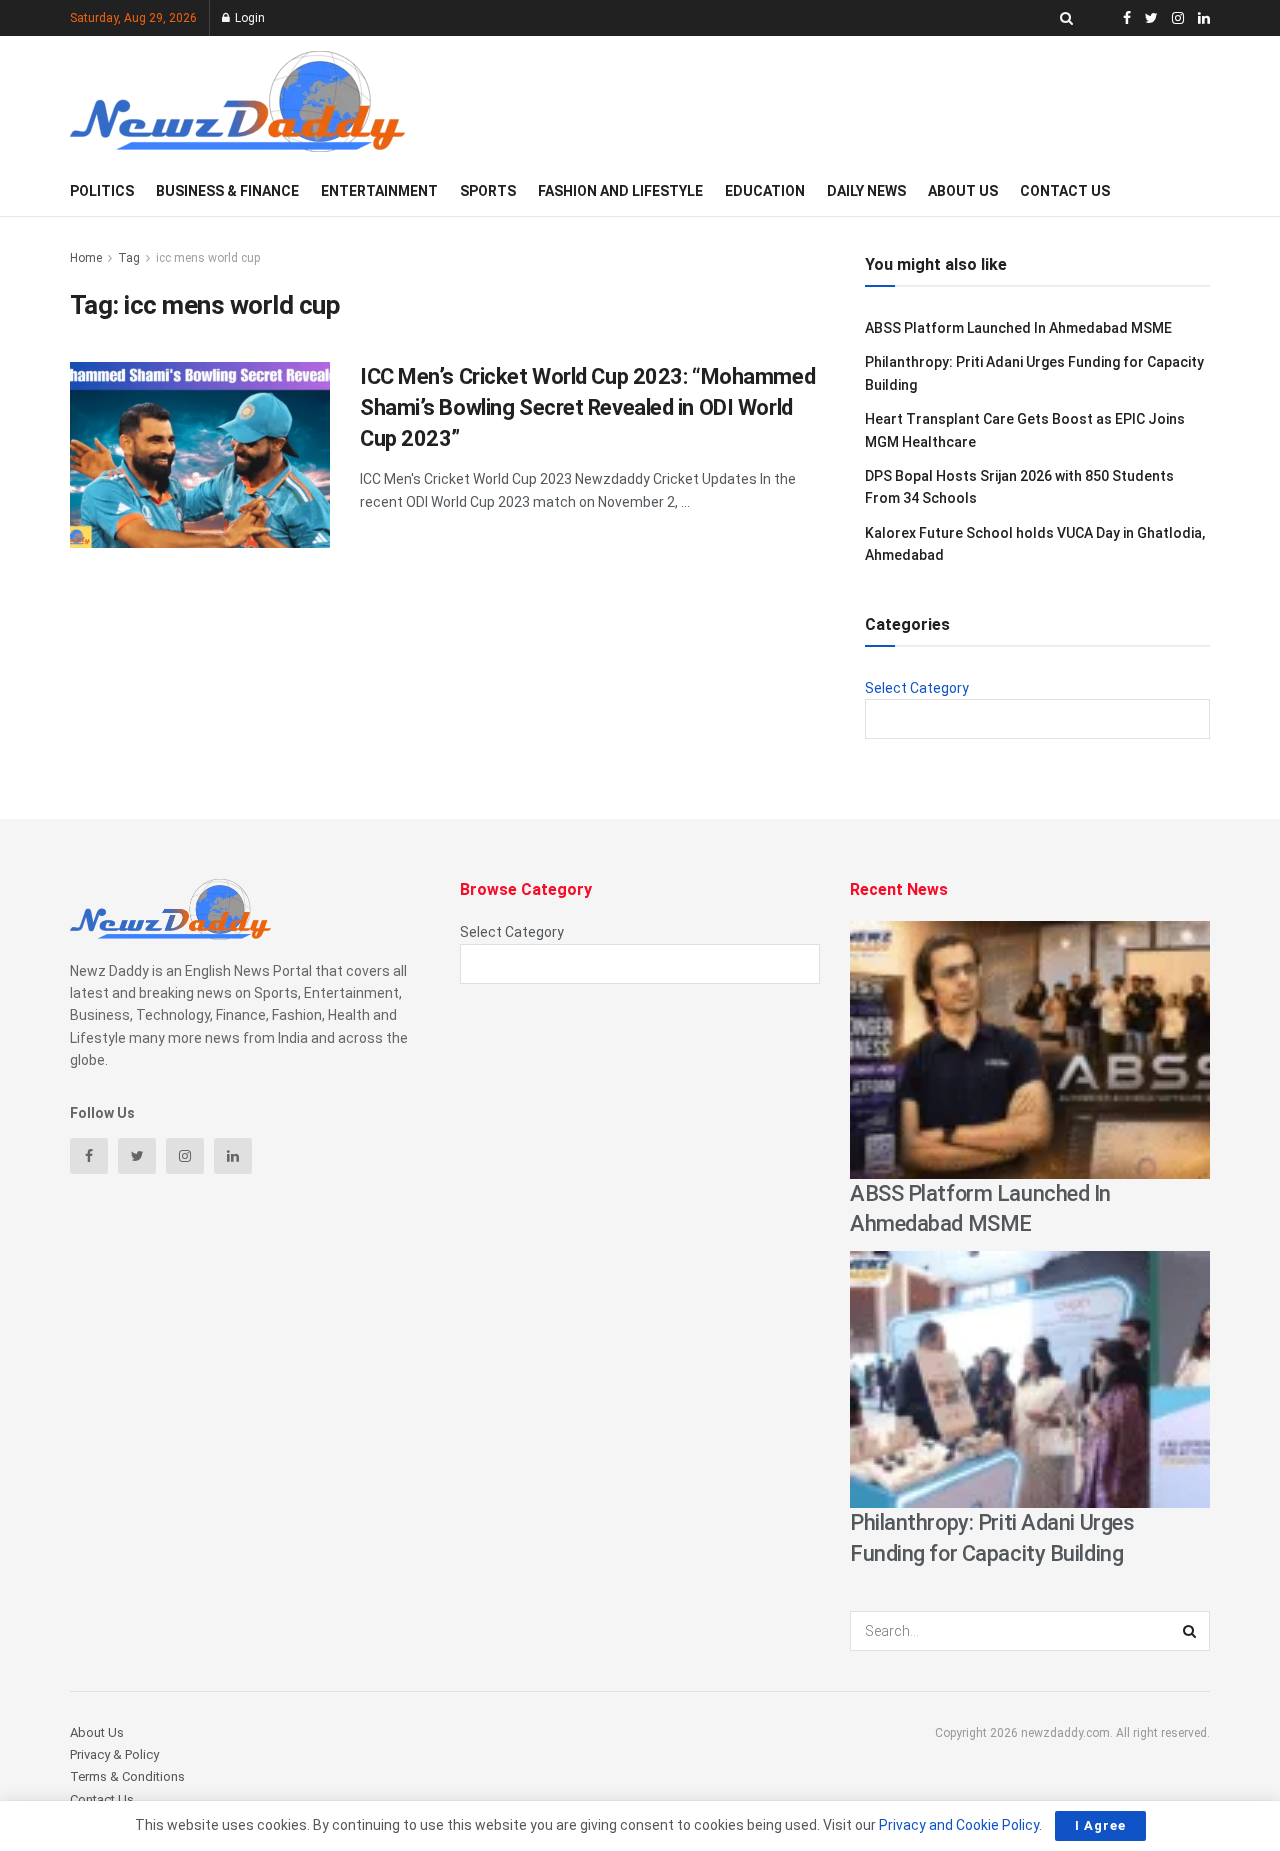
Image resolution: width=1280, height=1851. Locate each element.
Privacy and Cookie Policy (959, 1825)
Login (248, 18)
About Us (963, 191)
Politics (102, 191)
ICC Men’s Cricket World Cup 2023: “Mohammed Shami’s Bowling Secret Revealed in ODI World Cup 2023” (587, 407)
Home (86, 258)
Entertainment (379, 191)
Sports (488, 191)
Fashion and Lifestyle (620, 191)
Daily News (866, 191)
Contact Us (1065, 191)
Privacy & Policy (114, 1754)
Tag (129, 258)
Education (765, 191)
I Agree (1100, 1825)
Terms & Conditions (127, 1776)
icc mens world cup (208, 258)
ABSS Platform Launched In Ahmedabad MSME (1018, 328)
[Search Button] (1190, 1631)
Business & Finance (227, 191)
